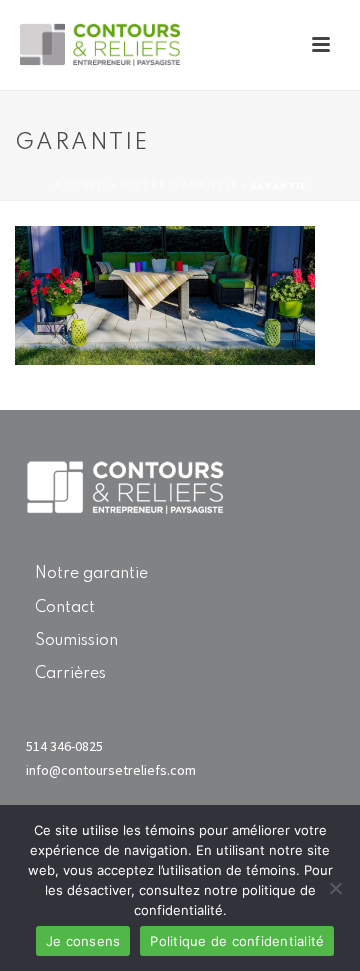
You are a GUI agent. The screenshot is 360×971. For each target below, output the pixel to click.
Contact (65, 608)
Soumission (76, 641)
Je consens (83, 941)
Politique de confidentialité (237, 941)
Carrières (70, 674)
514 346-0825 (64, 746)
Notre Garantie (179, 186)
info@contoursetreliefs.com (111, 770)
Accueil (81, 186)
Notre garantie (91, 574)
